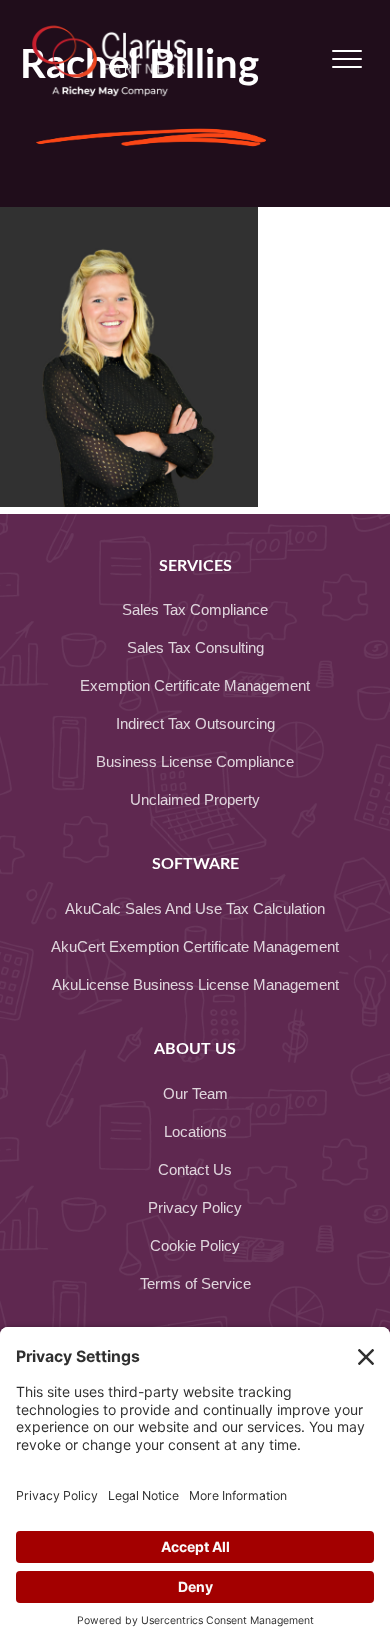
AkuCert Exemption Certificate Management (195, 946)
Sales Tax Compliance (195, 609)
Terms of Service (195, 1283)
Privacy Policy (195, 1207)
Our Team (195, 1093)
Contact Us (195, 1169)
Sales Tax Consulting (195, 647)
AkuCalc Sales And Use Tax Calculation (195, 908)
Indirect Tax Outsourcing (195, 723)
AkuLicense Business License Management (195, 984)
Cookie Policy (195, 1245)
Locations (195, 1131)
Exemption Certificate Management (195, 685)
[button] (347, 60)
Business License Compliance (195, 761)
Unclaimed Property (195, 799)
